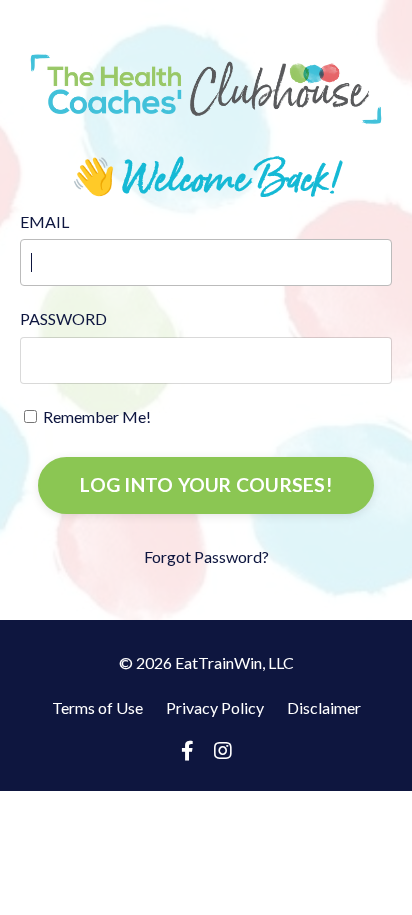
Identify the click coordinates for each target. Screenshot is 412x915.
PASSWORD (63, 318)
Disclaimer (324, 707)
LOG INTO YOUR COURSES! (206, 484)
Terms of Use (97, 707)
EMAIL (44, 221)
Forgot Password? (206, 556)
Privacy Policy (215, 707)
